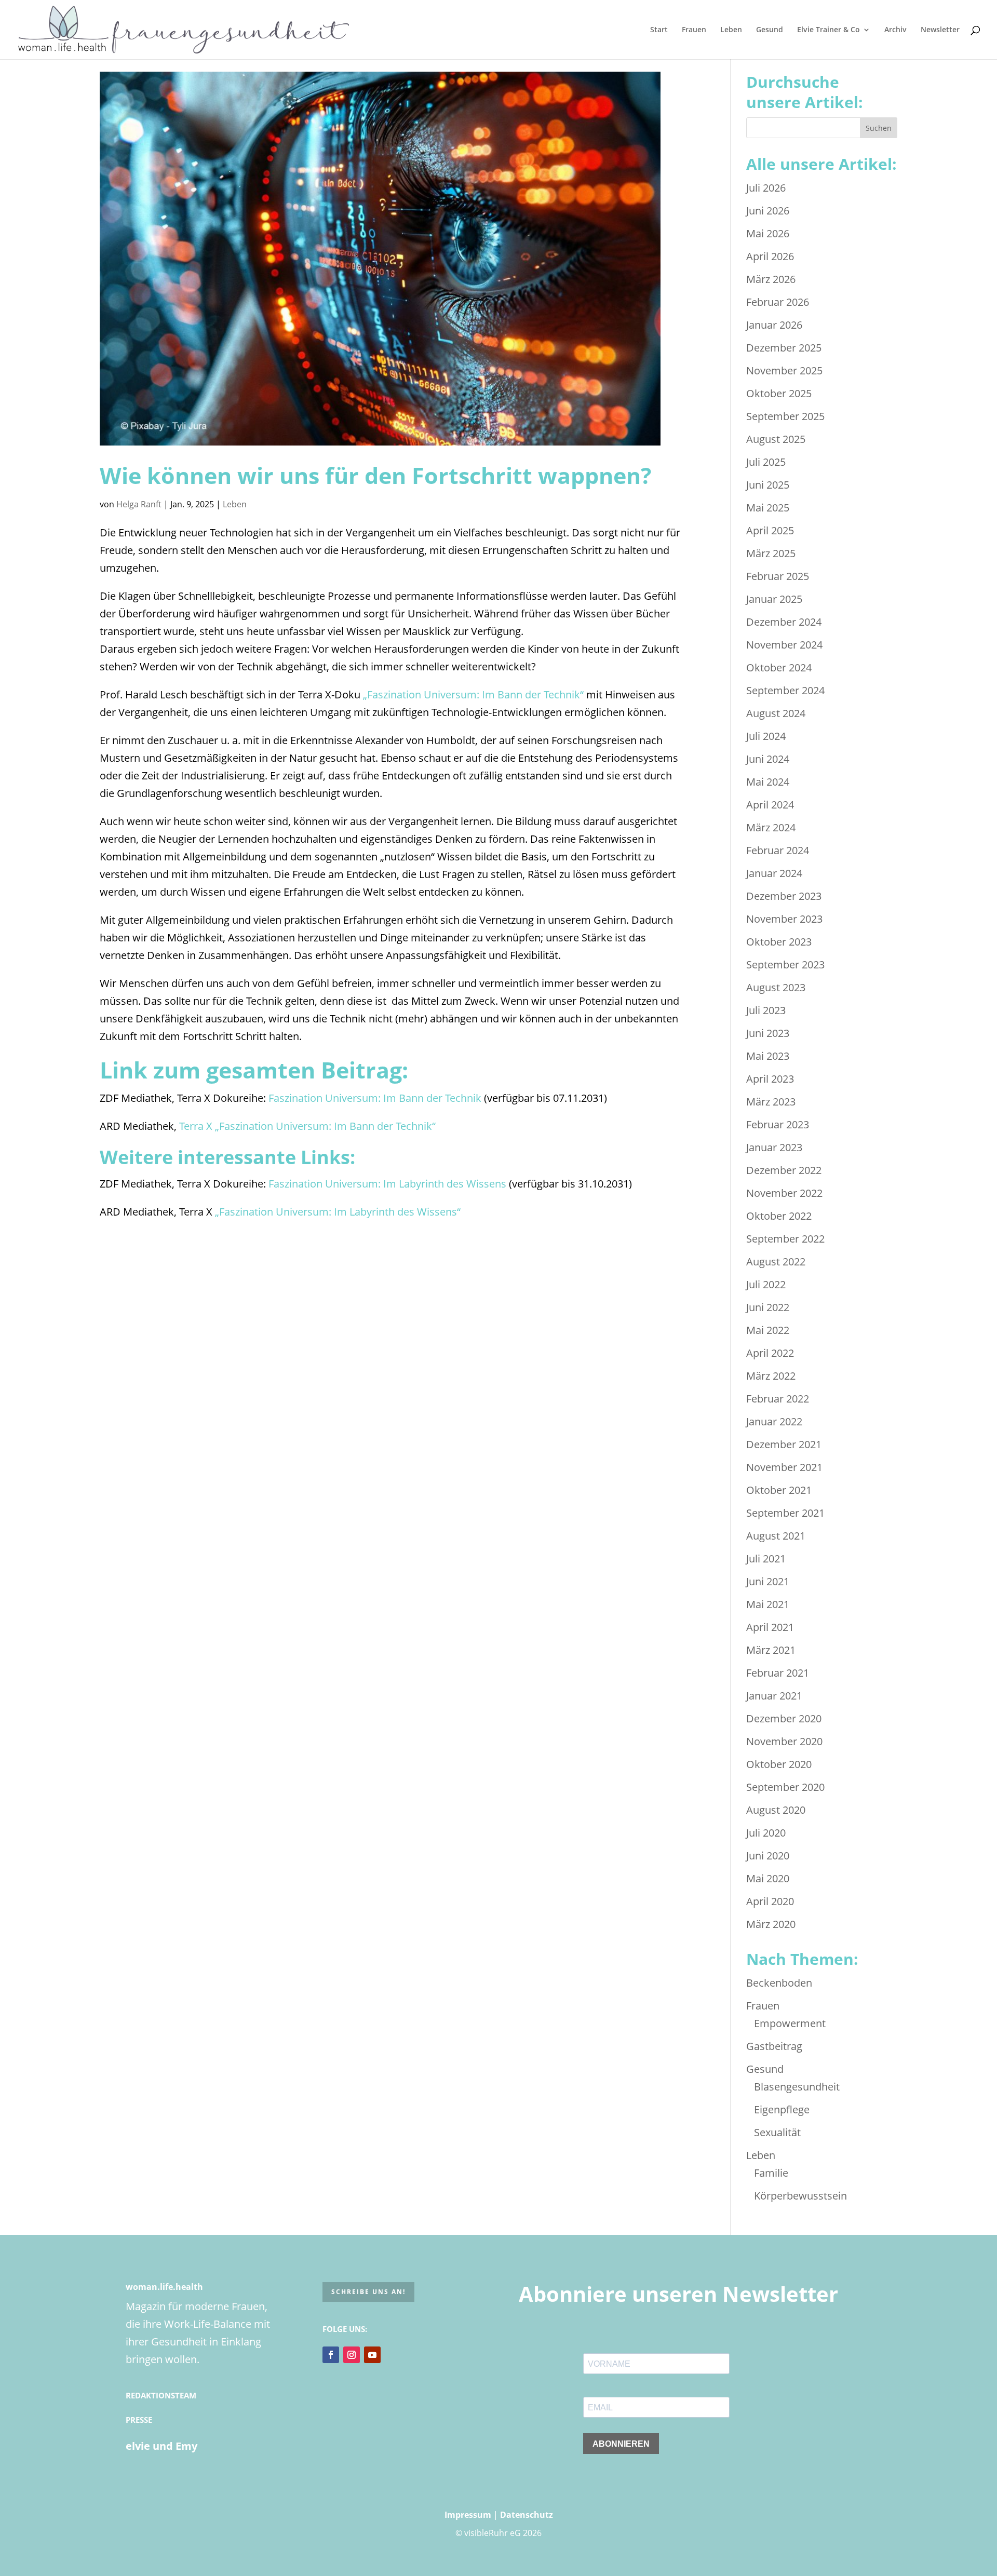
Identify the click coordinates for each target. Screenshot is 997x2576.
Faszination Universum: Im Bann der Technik (376, 1098)
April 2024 (770, 805)
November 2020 (784, 1741)
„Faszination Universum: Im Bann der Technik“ (473, 694)
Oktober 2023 (779, 942)
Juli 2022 (766, 1284)
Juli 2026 (766, 188)
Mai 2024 (768, 782)
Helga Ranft (139, 504)
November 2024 (784, 645)
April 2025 (770, 530)
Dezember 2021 (784, 1444)
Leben (731, 30)
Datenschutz (527, 2515)
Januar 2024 (774, 873)
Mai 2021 (768, 1604)
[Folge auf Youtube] (372, 2355)
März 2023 (771, 1102)
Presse (139, 2420)
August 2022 (776, 1262)
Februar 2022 (778, 1399)
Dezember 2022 (784, 1170)
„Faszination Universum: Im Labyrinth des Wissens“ (338, 1212)
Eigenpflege (782, 2109)
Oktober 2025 (779, 393)
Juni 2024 (768, 759)
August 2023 (776, 987)
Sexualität (777, 2132)
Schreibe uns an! (368, 2292)
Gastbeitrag (774, 2046)
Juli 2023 (766, 1010)
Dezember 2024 (784, 622)
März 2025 (771, 553)
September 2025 (785, 416)
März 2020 (771, 1924)
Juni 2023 (768, 1033)
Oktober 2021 (779, 1490)
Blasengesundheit (797, 2087)
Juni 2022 (768, 1307)
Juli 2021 (766, 1559)
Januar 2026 (774, 325)
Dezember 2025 (784, 348)
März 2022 (771, 1376)
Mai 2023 (768, 1056)
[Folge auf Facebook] (331, 2355)
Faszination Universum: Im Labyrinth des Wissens (387, 1184)
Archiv (895, 30)
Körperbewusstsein (800, 2196)
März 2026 (771, 279)
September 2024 (785, 690)
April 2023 (770, 1079)
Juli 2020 (766, 1833)
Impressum (468, 2515)
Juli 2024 (766, 736)
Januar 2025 (774, 599)
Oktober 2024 (779, 667)
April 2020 (770, 1901)
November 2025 (784, 370)
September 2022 (785, 1239)
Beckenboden (779, 1983)
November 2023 (784, 919)
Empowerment (790, 2023)
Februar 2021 (778, 1673)
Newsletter (940, 30)
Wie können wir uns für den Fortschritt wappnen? (376, 475)
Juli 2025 (766, 462)
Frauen (694, 30)
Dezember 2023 (784, 896)
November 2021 (784, 1467)
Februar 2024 (778, 850)
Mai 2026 (768, 233)
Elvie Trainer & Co (828, 30)
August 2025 (776, 439)
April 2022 (770, 1353)
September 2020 (785, 1787)
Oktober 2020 (779, 1764)
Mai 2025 (768, 508)
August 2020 (776, 1810)
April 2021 (770, 1627)
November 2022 (784, 1193)
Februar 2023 (778, 1124)
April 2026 (770, 256)
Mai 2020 (768, 1878)
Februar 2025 (778, 576)
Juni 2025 (768, 485)
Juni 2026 (768, 211)
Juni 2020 (768, 1856)
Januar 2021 (774, 1696)
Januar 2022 (774, 1421)
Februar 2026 (778, 302)
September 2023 (785, 965)
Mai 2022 (768, 1330)
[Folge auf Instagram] (352, 2355)
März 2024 (771, 827)
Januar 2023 (774, 1147)
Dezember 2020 (784, 1718)
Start (659, 30)
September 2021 (785, 1513)
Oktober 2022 (779, 1216)
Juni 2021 (768, 1581)
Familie (771, 2173)
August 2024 (776, 713)
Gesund (770, 30)
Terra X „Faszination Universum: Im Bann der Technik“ (307, 1126)
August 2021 (776, 1536)
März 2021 (771, 1650)
